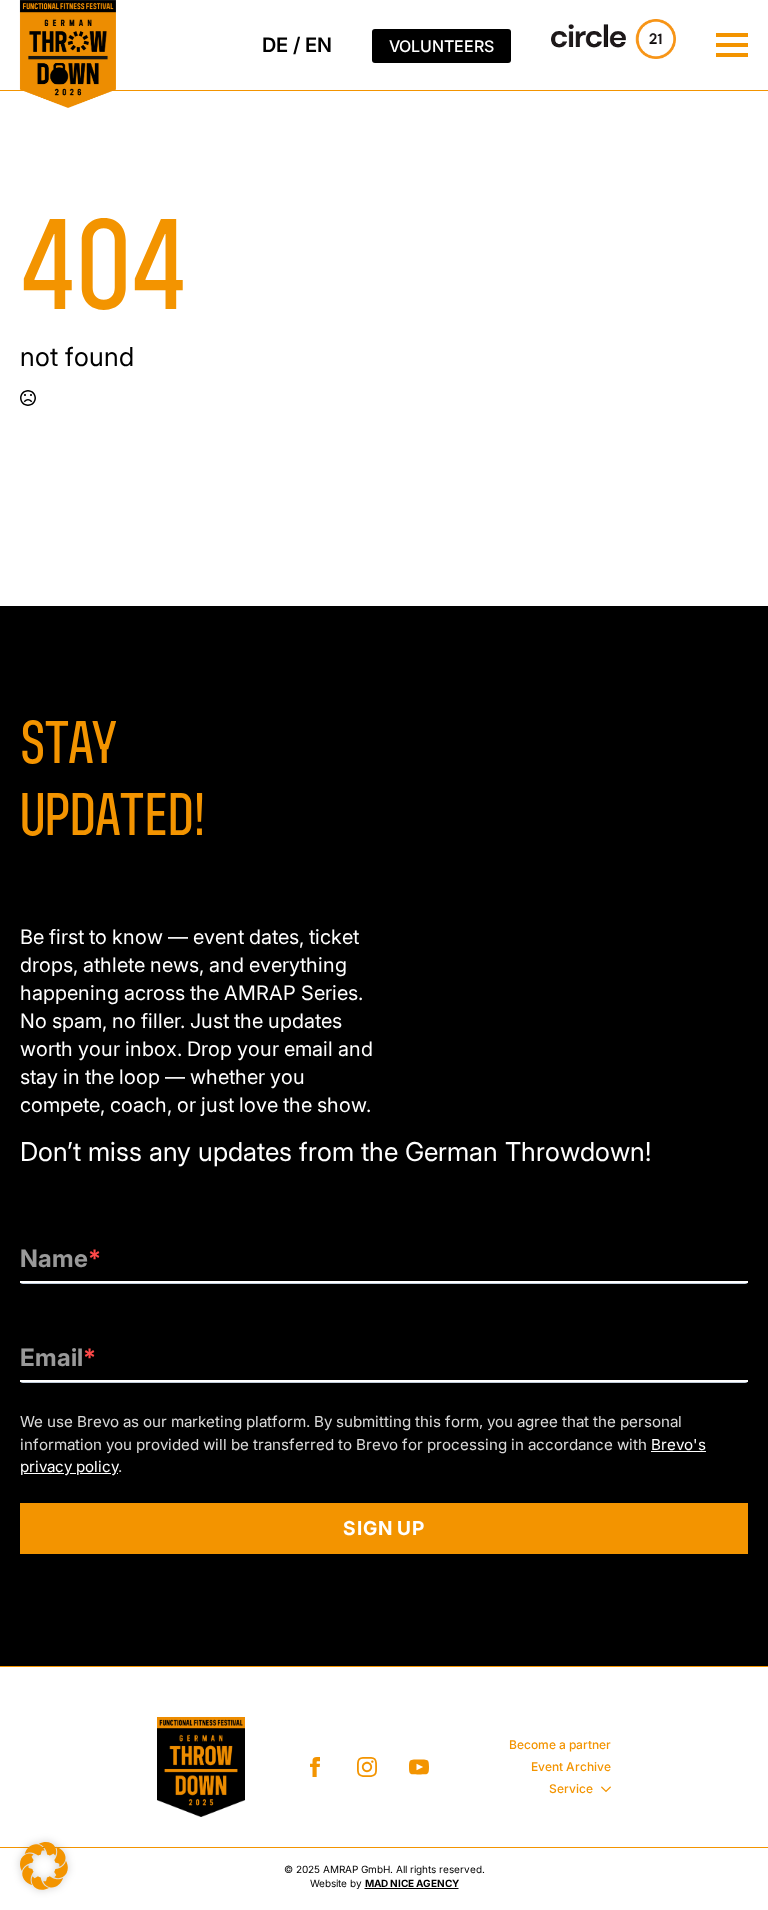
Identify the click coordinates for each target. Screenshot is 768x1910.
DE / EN (297, 45)
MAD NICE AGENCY (412, 1883)
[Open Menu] (732, 45)
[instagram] (367, 1767)
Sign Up (384, 1528)
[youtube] (419, 1767)
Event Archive (571, 1766)
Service (571, 1788)
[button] (44, 1866)
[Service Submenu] (602, 1789)
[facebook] (315, 1767)
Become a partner (560, 1744)
